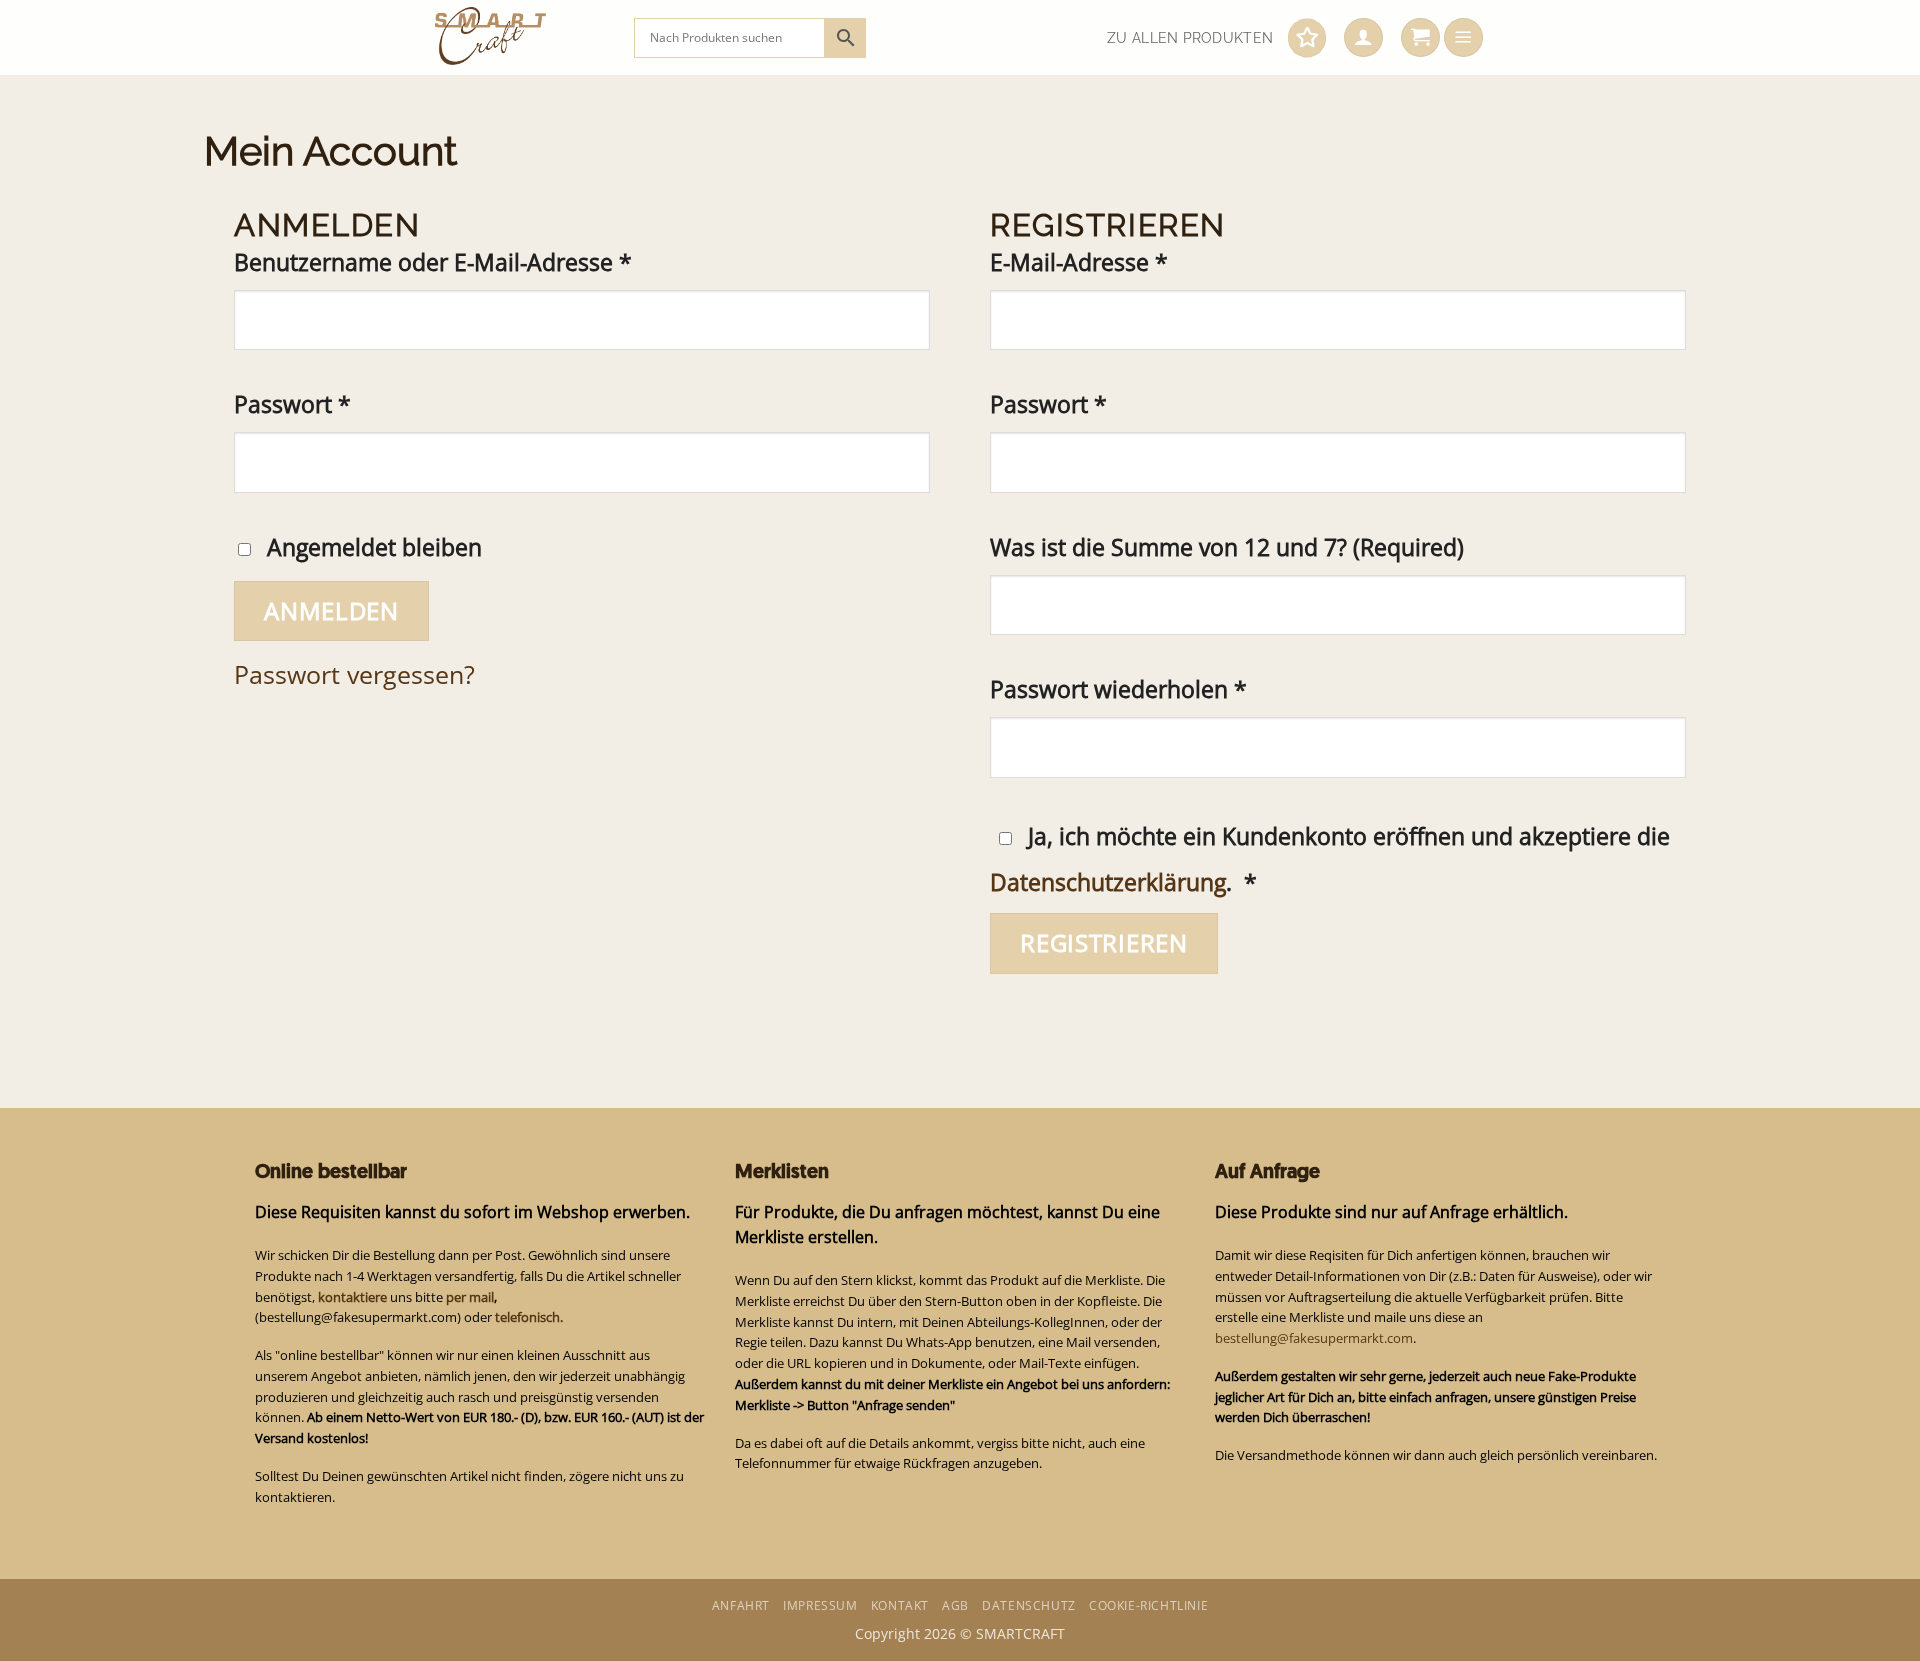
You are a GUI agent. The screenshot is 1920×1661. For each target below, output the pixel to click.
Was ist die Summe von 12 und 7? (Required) (1227, 547)
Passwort (355, 404)
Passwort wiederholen (1118, 689)
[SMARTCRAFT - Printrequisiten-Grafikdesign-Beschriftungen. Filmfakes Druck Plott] (519, 37)
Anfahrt (741, 1605)
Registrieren (1104, 942)
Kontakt (900, 1605)
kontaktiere (352, 1297)
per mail (470, 1297)
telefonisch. (529, 1317)
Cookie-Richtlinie (1148, 1605)
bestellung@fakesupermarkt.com (1314, 1338)
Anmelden (331, 610)
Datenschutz (1029, 1605)
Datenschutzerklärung (1108, 882)
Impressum (820, 1605)
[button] (1420, 38)
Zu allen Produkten (1190, 38)
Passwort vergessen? (354, 674)
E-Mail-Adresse (1141, 262)
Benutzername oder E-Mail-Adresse (495, 262)
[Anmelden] (1363, 38)
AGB (955, 1605)
